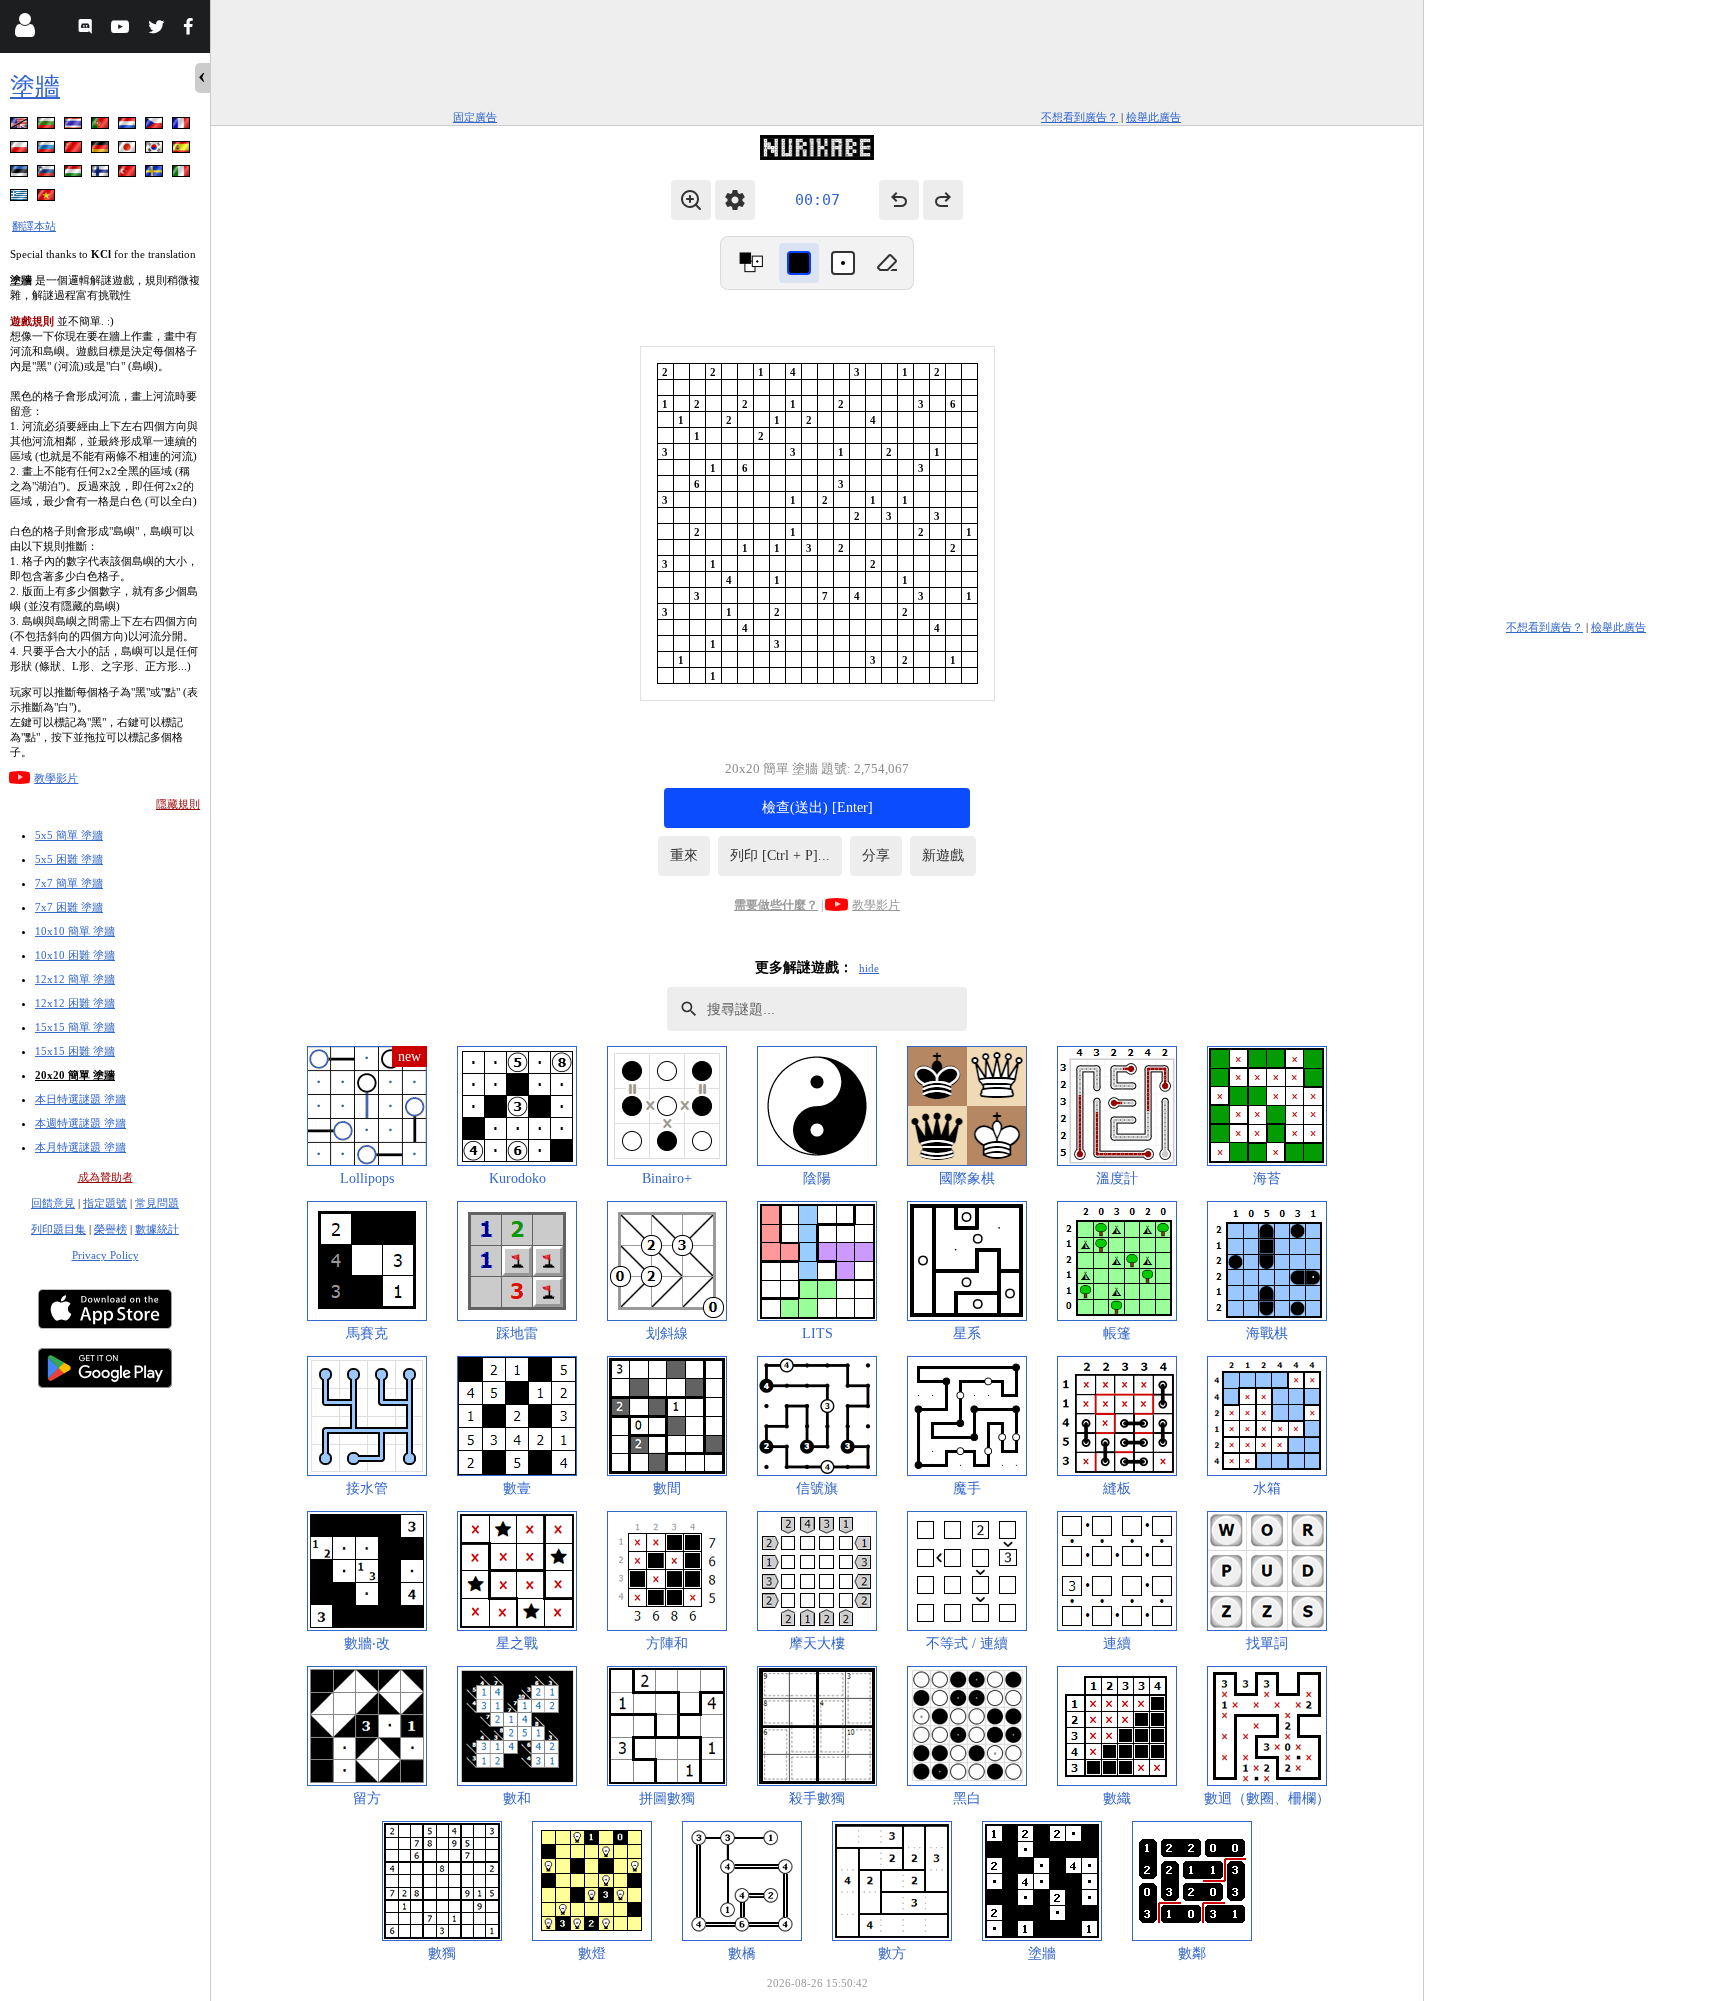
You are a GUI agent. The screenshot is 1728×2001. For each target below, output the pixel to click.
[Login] (24, 29)
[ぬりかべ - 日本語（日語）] (129, 150)
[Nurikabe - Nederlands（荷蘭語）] (129, 126)
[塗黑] (799, 263)
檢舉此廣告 (1153, 117)
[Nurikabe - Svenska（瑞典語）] (156, 174)
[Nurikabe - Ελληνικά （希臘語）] (21, 198)
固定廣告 (475, 117)
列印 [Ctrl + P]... (780, 855)
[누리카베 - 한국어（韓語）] (156, 150)
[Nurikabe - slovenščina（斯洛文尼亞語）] (48, 174)
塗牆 (35, 86)
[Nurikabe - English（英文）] (21, 126)
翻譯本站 (34, 226)
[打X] (843, 263)
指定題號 (105, 1203)
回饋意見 (53, 1203)
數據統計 (157, 1229)
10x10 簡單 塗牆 (75, 931)
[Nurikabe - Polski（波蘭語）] (21, 150)
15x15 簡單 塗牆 (75, 1027)
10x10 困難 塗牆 (75, 955)
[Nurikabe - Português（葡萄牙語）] (102, 126)
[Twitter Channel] (157, 29)
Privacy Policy (105, 1255)
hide (869, 968)
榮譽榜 (110, 1229)
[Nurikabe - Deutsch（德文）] (102, 150)
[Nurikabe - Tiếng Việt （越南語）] (48, 198)
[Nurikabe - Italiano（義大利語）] (183, 174)
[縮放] (691, 200)
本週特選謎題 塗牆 (80, 1123)
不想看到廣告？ (1079, 117)
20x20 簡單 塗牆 (75, 1075)
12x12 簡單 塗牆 (75, 979)
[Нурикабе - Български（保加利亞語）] (48, 126)
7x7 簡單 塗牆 (69, 883)
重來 (684, 855)
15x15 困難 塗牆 (75, 1051)
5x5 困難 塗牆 (69, 859)
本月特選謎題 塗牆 (80, 1147)
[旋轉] (751, 263)
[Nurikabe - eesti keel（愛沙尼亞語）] (21, 174)
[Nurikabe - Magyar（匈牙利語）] (75, 174)
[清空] (887, 263)
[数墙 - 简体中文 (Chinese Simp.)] (75, 150)
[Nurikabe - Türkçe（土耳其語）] (129, 174)
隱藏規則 (178, 804)
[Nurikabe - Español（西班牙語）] (183, 150)
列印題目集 (58, 1229)
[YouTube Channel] (122, 29)
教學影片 (56, 778)
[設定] (735, 200)
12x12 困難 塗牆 (75, 1003)
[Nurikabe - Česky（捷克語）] (156, 126)
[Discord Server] (87, 29)
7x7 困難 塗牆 (69, 907)
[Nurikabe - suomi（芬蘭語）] (102, 174)
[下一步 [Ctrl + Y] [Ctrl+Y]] (943, 200)
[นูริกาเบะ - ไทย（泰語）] (75, 126)
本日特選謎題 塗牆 (80, 1099)
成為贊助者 (105, 1177)
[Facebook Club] (192, 29)
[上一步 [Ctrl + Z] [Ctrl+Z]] (899, 200)
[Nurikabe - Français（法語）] (183, 126)
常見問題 (157, 1203)
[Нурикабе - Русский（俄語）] (48, 150)
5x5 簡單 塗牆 (69, 835)
